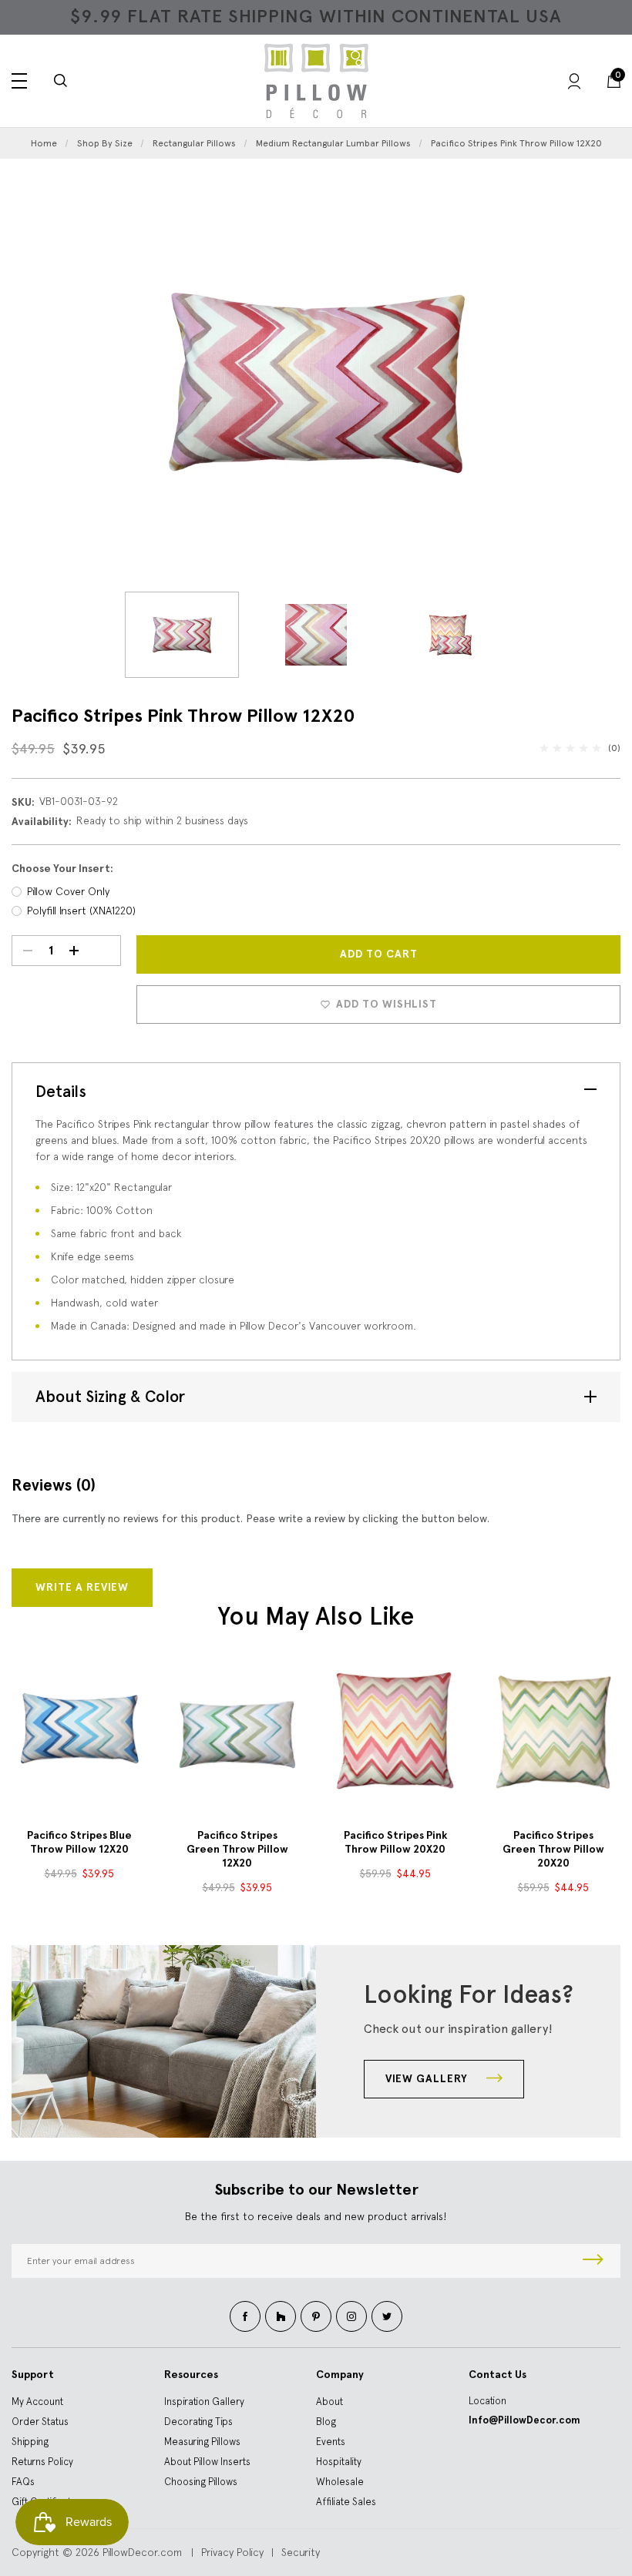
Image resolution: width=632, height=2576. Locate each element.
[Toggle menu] (19, 81)
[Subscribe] (593, 2261)
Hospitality (339, 2462)
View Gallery (428, 2079)
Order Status (40, 2422)
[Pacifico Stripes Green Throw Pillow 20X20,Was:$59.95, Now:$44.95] (553, 1731)
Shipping (30, 2442)
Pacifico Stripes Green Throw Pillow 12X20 (237, 1849)
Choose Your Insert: (62, 869)
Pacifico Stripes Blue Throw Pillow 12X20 (79, 1842)
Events (331, 2442)
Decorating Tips (198, 2422)
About (329, 2402)
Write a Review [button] (82, 1587)
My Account (37, 2402)
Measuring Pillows (202, 2442)
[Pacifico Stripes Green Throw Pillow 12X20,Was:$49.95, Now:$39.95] (237, 1731)
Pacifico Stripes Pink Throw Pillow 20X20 (395, 1842)
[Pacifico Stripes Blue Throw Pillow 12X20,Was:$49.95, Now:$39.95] (79, 1731)
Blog (326, 2422)
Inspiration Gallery (204, 2402)
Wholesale (340, 2482)
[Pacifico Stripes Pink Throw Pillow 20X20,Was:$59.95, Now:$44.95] (395, 1731)
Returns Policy (42, 2462)
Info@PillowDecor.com (524, 2420)
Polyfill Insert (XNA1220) (81, 911)
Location (487, 2401)
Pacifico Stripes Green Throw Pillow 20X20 (553, 1849)
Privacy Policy (232, 2552)
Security (301, 2552)
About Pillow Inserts (207, 2462)
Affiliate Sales (346, 2502)
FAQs (23, 2482)
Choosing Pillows (201, 2482)
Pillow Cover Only (68, 891)
